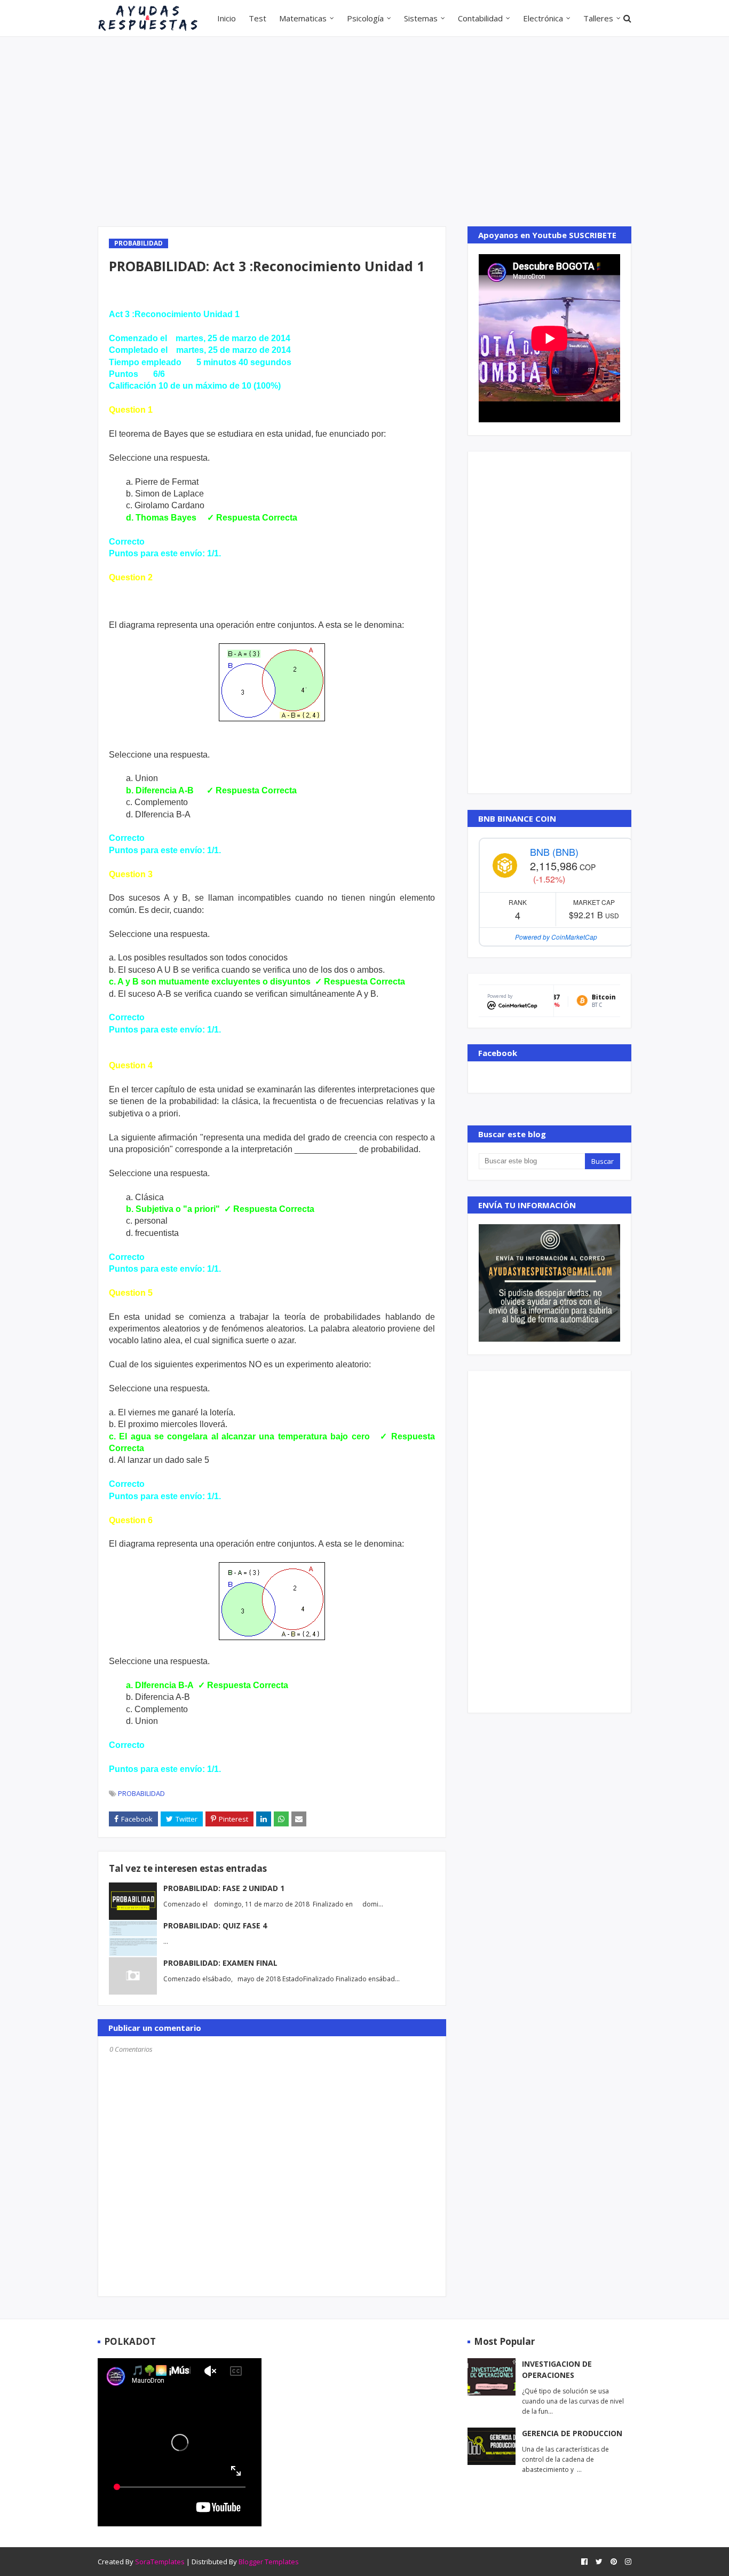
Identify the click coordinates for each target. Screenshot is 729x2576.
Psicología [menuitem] (365, 18)
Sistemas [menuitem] (421, 18)
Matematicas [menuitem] (303, 18)
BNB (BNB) (554, 852)
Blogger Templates (269, 2562)
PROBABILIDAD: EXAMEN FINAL (220, 1963)
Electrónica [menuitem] (543, 18)
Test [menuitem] (257, 18)
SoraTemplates (160, 2562)
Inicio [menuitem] (227, 18)
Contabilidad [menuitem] (480, 18)
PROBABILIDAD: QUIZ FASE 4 (215, 1925)
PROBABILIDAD (141, 1793)
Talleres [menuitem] (598, 18)
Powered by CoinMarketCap (556, 937)
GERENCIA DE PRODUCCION (572, 2433)
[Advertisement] (364, 130)
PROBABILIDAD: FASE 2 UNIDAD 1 (224, 1888)
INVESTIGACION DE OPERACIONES (557, 2369)
